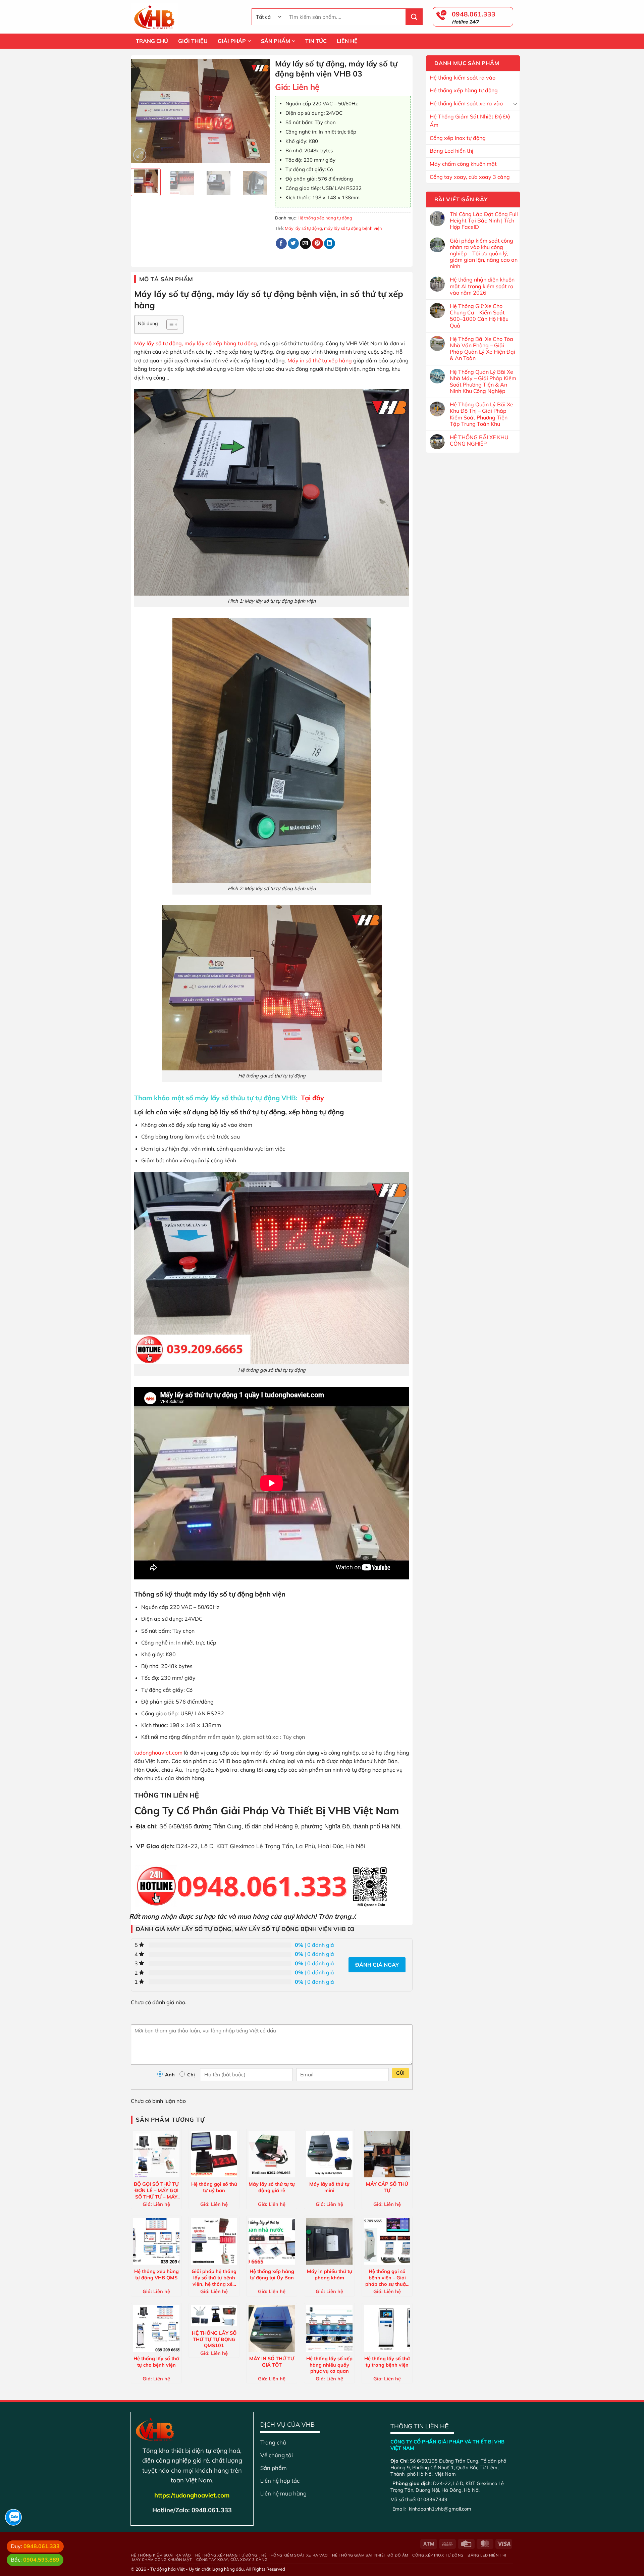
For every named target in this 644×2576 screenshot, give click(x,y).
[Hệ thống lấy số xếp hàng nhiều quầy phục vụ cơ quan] (329, 2328)
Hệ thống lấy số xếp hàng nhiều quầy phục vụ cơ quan (329, 2365)
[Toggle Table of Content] (169, 324)
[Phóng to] (140, 155)
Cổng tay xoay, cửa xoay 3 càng (470, 177)
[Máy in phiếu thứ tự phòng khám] (329, 2241)
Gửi (400, 2073)
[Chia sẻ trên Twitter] (293, 244)
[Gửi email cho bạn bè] (305, 244)
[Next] (259, 111)
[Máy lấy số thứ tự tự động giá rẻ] (272, 2154)
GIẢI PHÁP (232, 41)
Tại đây (312, 1098)
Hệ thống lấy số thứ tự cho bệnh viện (156, 2362)
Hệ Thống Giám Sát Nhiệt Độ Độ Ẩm (470, 121)
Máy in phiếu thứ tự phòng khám (330, 2275)
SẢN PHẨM (276, 41)
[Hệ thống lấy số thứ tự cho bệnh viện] (156, 2328)
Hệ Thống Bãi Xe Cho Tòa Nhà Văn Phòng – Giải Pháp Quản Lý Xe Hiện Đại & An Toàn (482, 349)
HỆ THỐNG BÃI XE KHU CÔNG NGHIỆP (479, 441)
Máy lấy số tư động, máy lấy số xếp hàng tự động (196, 343)
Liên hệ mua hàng (283, 2493)
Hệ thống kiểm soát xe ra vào (466, 103)
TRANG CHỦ (152, 41)
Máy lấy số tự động (303, 228)
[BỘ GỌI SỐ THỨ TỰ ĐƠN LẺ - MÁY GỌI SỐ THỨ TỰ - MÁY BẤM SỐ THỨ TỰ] (156, 2154)
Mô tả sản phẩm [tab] (166, 279)
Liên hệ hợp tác (280, 2481)
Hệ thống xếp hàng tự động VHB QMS (156, 2275)
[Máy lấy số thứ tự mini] (329, 2154)
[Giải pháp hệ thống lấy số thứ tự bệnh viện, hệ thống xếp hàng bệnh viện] (214, 2241)
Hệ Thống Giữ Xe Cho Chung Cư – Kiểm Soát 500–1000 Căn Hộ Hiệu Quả (479, 316)
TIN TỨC (316, 41)
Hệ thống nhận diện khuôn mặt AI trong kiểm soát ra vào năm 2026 (482, 286)
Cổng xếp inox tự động (458, 138)
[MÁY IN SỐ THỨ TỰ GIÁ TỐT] (272, 2328)
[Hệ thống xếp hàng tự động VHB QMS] (156, 2241)
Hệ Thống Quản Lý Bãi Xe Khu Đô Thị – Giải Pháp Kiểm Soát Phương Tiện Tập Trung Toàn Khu (481, 414)
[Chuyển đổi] (515, 104)
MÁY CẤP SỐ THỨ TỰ (387, 2187)
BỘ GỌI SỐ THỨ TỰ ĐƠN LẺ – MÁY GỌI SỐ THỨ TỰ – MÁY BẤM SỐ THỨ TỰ (156, 2190)
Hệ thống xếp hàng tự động (464, 90)
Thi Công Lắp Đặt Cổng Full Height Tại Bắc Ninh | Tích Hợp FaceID (484, 221)
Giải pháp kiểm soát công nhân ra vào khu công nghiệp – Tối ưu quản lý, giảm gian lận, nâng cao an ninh (484, 254)
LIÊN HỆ (347, 41)
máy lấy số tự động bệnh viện (353, 228)
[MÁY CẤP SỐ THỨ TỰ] (387, 2154)
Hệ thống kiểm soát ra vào (463, 78)
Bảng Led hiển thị (451, 151)
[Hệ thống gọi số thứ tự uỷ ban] (214, 2154)
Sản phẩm (274, 2468)
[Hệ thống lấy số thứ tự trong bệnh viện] (387, 2328)
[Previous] (142, 111)
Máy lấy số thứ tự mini (329, 2187)
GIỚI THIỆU (193, 41)
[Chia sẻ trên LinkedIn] (330, 244)
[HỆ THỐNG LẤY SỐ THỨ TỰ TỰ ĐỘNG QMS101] (214, 2316)
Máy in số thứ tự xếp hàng (320, 360)
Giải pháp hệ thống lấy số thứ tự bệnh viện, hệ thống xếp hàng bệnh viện (214, 2277)
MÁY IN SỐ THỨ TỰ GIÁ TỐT (272, 2362)
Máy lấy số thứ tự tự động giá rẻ (272, 2187)
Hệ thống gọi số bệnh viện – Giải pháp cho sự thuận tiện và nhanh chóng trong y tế (387, 2277)
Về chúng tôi (277, 2455)
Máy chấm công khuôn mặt (463, 164)
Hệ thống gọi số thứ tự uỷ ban (214, 2187)
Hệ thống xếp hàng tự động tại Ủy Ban (272, 2275)
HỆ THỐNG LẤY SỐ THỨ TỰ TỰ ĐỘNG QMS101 (214, 2339)
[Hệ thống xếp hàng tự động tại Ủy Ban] (272, 2241)
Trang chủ (273, 2442)
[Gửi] (414, 17)
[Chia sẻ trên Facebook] (281, 244)
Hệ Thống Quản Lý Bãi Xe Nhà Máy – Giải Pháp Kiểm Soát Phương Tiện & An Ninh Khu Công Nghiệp (483, 382)
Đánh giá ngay (377, 1965)
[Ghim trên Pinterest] (317, 244)
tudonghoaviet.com (158, 1753)
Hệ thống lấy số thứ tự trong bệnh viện (387, 2362)
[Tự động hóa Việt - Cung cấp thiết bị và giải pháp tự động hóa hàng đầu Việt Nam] (186, 17)
